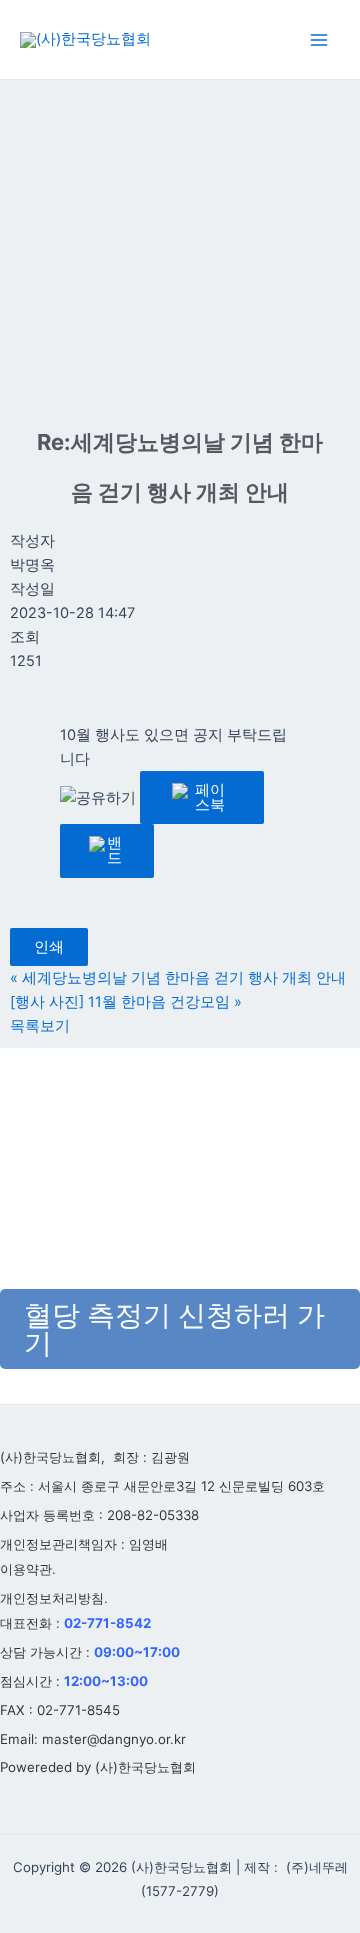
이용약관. (28, 1569)
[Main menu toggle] (319, 40)
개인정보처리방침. (54, 1598)
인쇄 (49, 947)
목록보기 (40, 1026)
